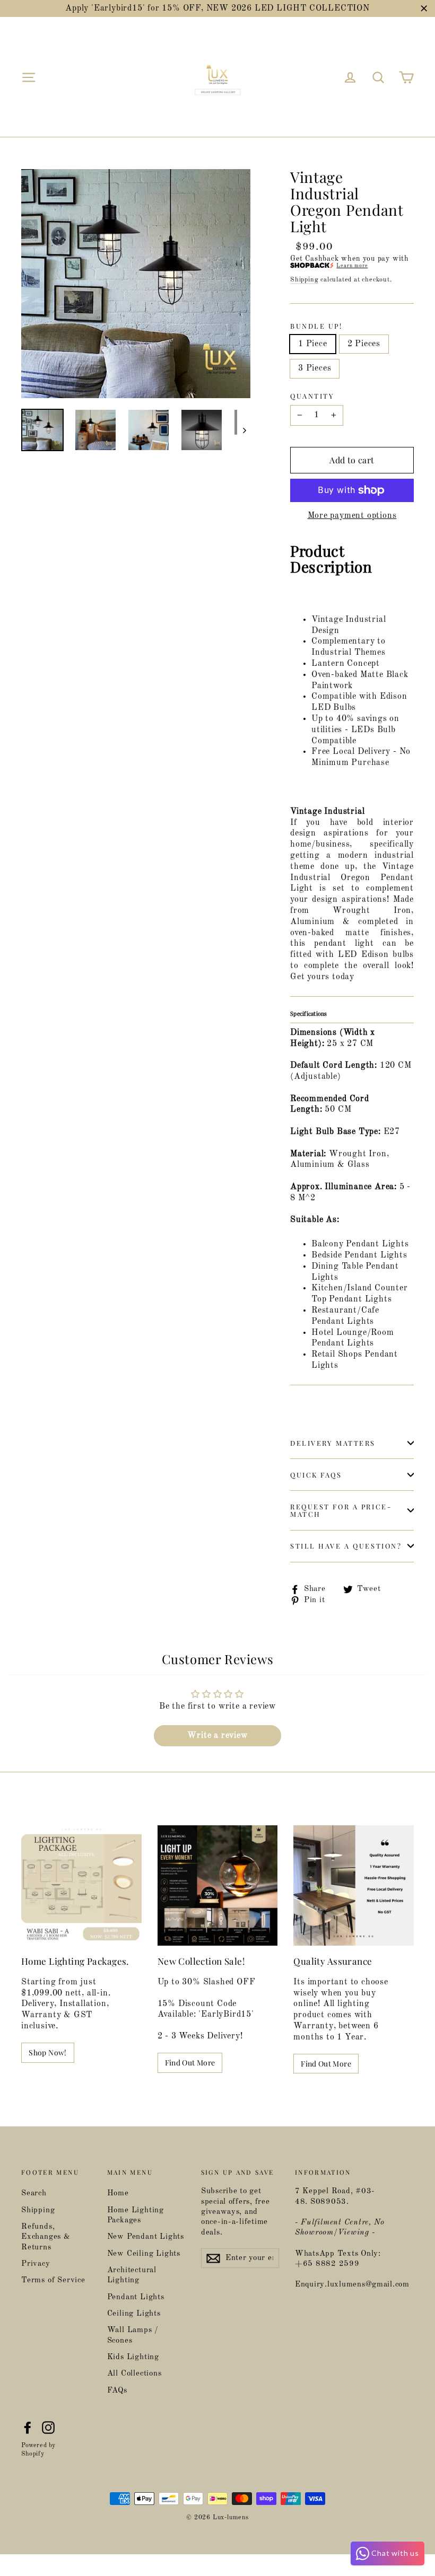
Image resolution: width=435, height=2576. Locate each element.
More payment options (352, 516)
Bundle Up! (316, 326)
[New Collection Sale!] (218, 1885)
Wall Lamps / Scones (133, 2335)
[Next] (244, 430)
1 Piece (313, 344)
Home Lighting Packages (136, 2215)
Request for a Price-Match (341, 1510)
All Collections (134, 2374)
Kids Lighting (133, 2357)
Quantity (312, 396)
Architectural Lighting (132, 2275)
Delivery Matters (333, 1443)
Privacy (36, 2264)
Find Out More (190, 2063)
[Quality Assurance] (354, 1885)
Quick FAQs (316, 1475)
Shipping (304, 280)
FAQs (117, 2391)
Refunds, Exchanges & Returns (46, 2237)
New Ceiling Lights (144, 2254)
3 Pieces (315, 368)
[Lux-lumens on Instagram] (48, 2428)
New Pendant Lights (146, 2237)
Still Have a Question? (346, 1546)
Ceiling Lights (134, 2314)
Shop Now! (47, 2052)
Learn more (352, 266)
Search (34, 2193)
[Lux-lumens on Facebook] (28, 2428)
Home (118, 2193)
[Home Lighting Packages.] (81, 1885)
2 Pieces (364, 344)
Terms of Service (53, 2280)
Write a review (217, 1736)
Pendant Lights (136, 2297)
